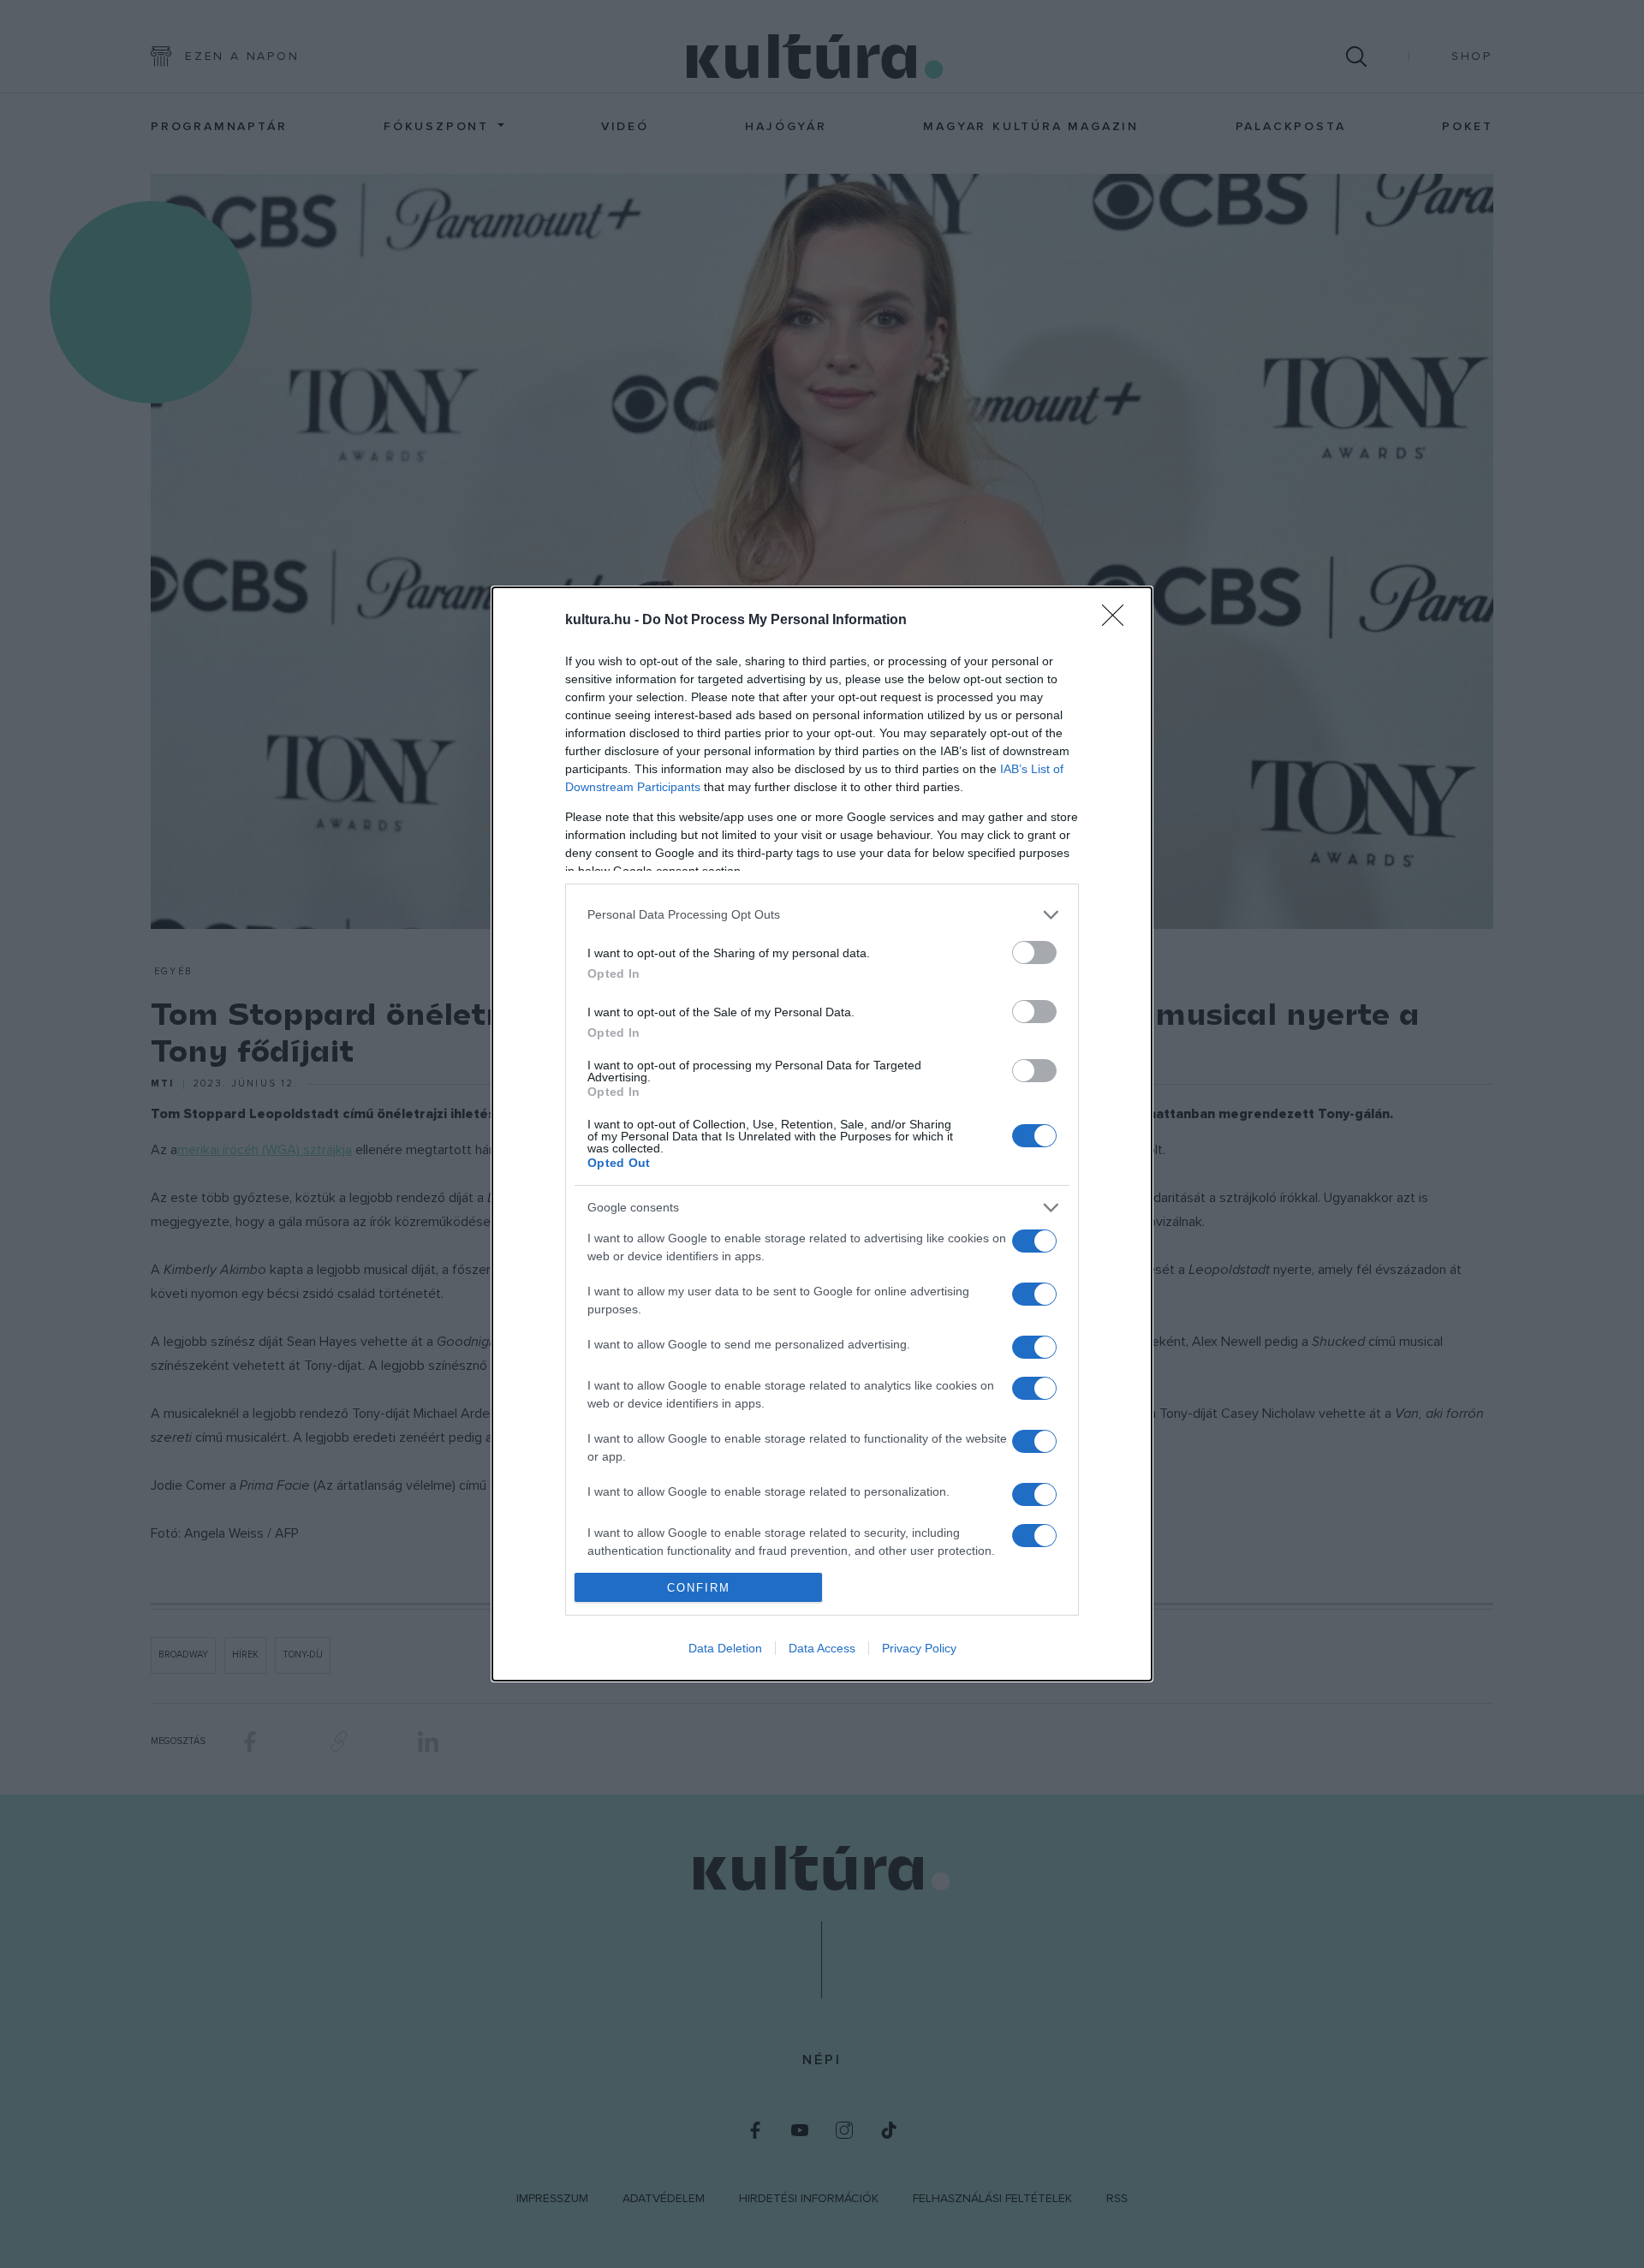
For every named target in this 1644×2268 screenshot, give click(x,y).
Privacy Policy (919, 1648)
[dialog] (822, 1134)
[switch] (1034, 952)
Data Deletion (725, 1648)
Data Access (822, 1648)
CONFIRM (699, 1588)
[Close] (1118, 621)
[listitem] (822, 915)
